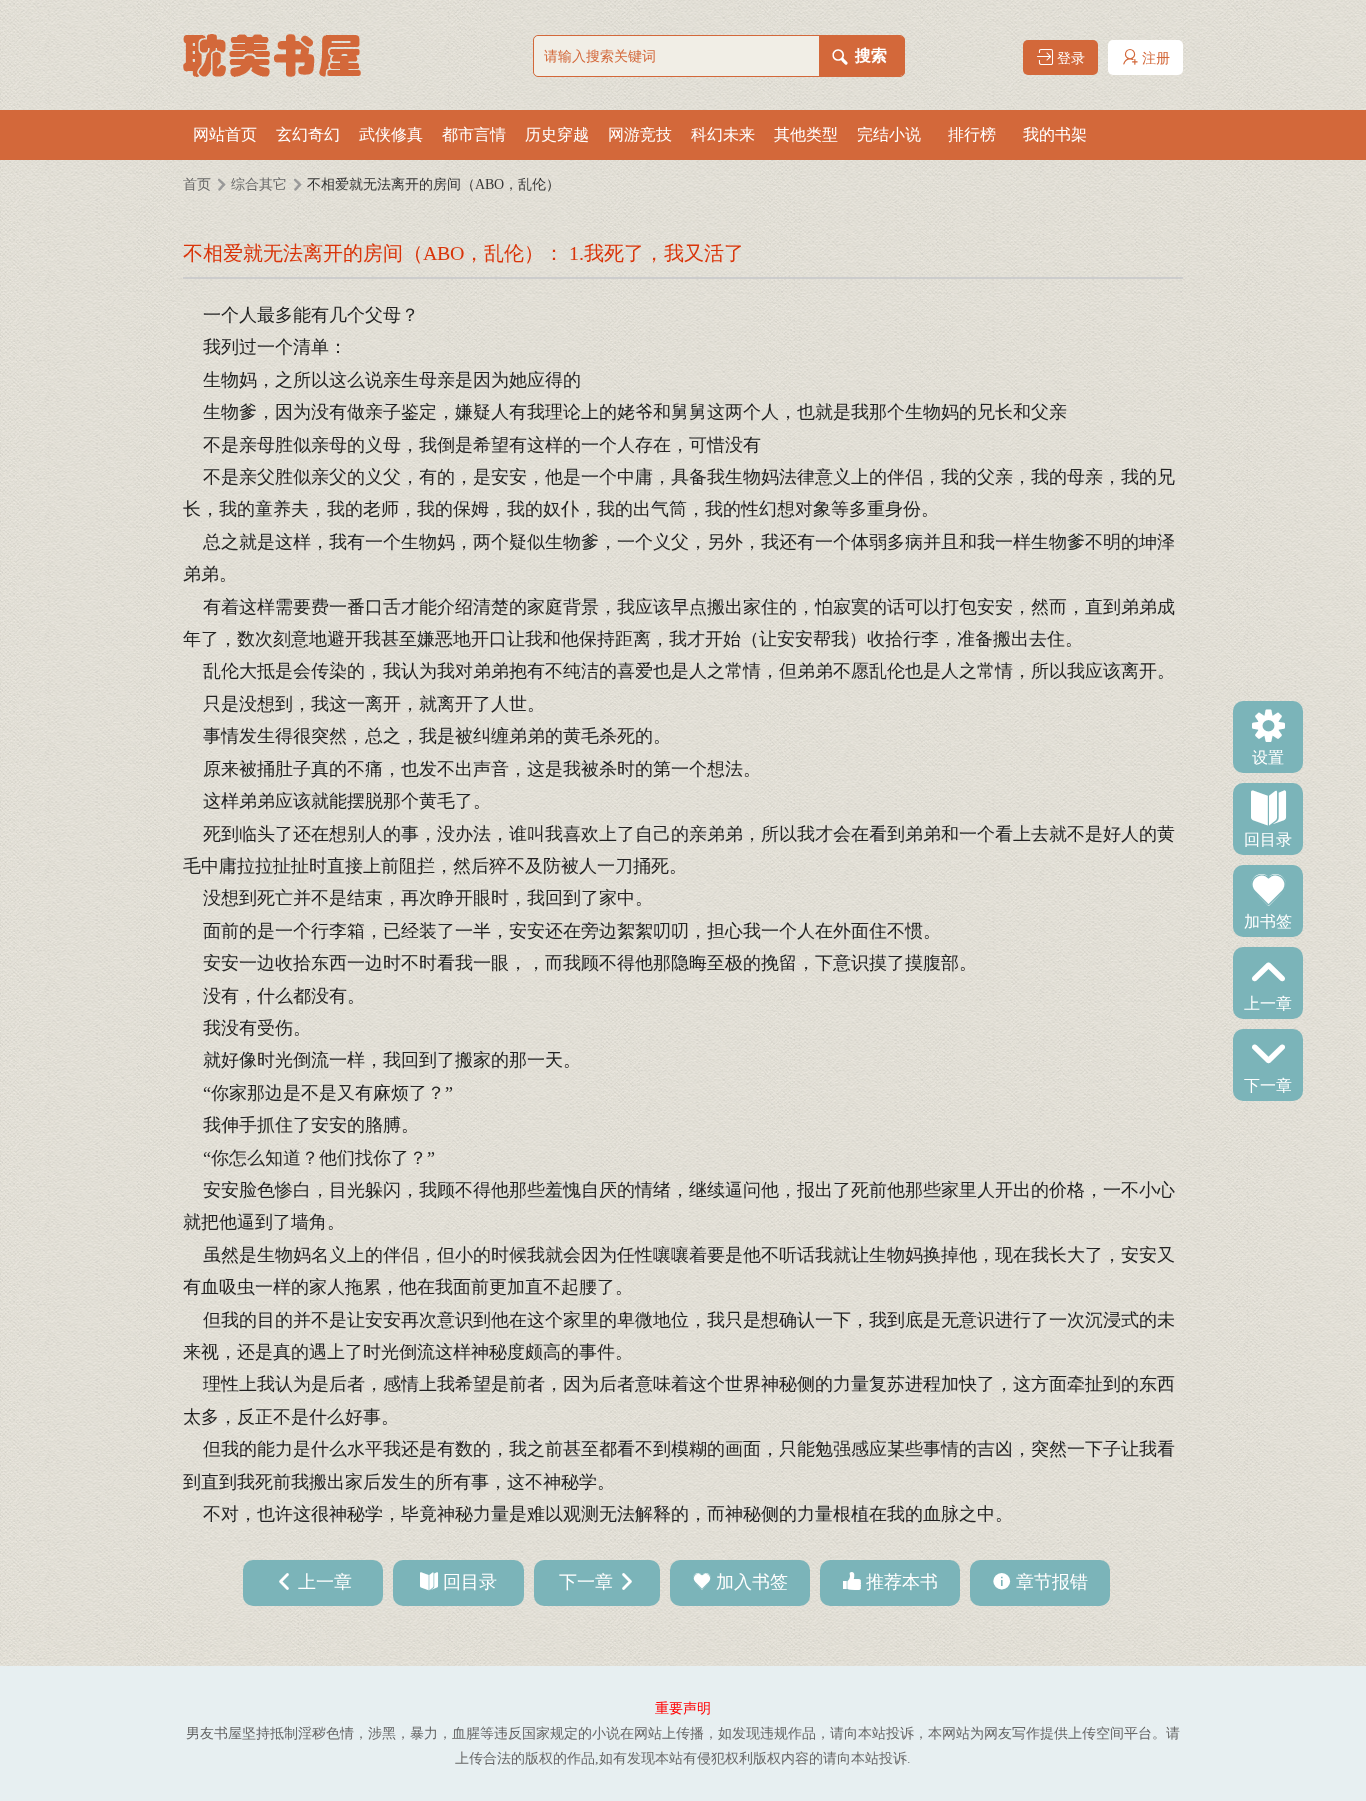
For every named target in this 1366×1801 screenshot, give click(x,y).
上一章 (1268, 1002)
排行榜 (972, 134)
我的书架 (1055, 134)
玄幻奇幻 (308, 134)
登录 (1069, 58)
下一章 (1268, 1084)
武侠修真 (391, 134)
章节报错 (1052, 1582)
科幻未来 (723, 134)
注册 (1154, 58)
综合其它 (259, 184)
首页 (197, 184)
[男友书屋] (283, 55)
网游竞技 (640, 134)
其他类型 (806, 134)
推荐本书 (902, 1582)
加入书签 (752, 1582)
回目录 (1268, 838)
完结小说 (889, 134)
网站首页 (225, 134)
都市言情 (474, 134)
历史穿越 (557, 134)
